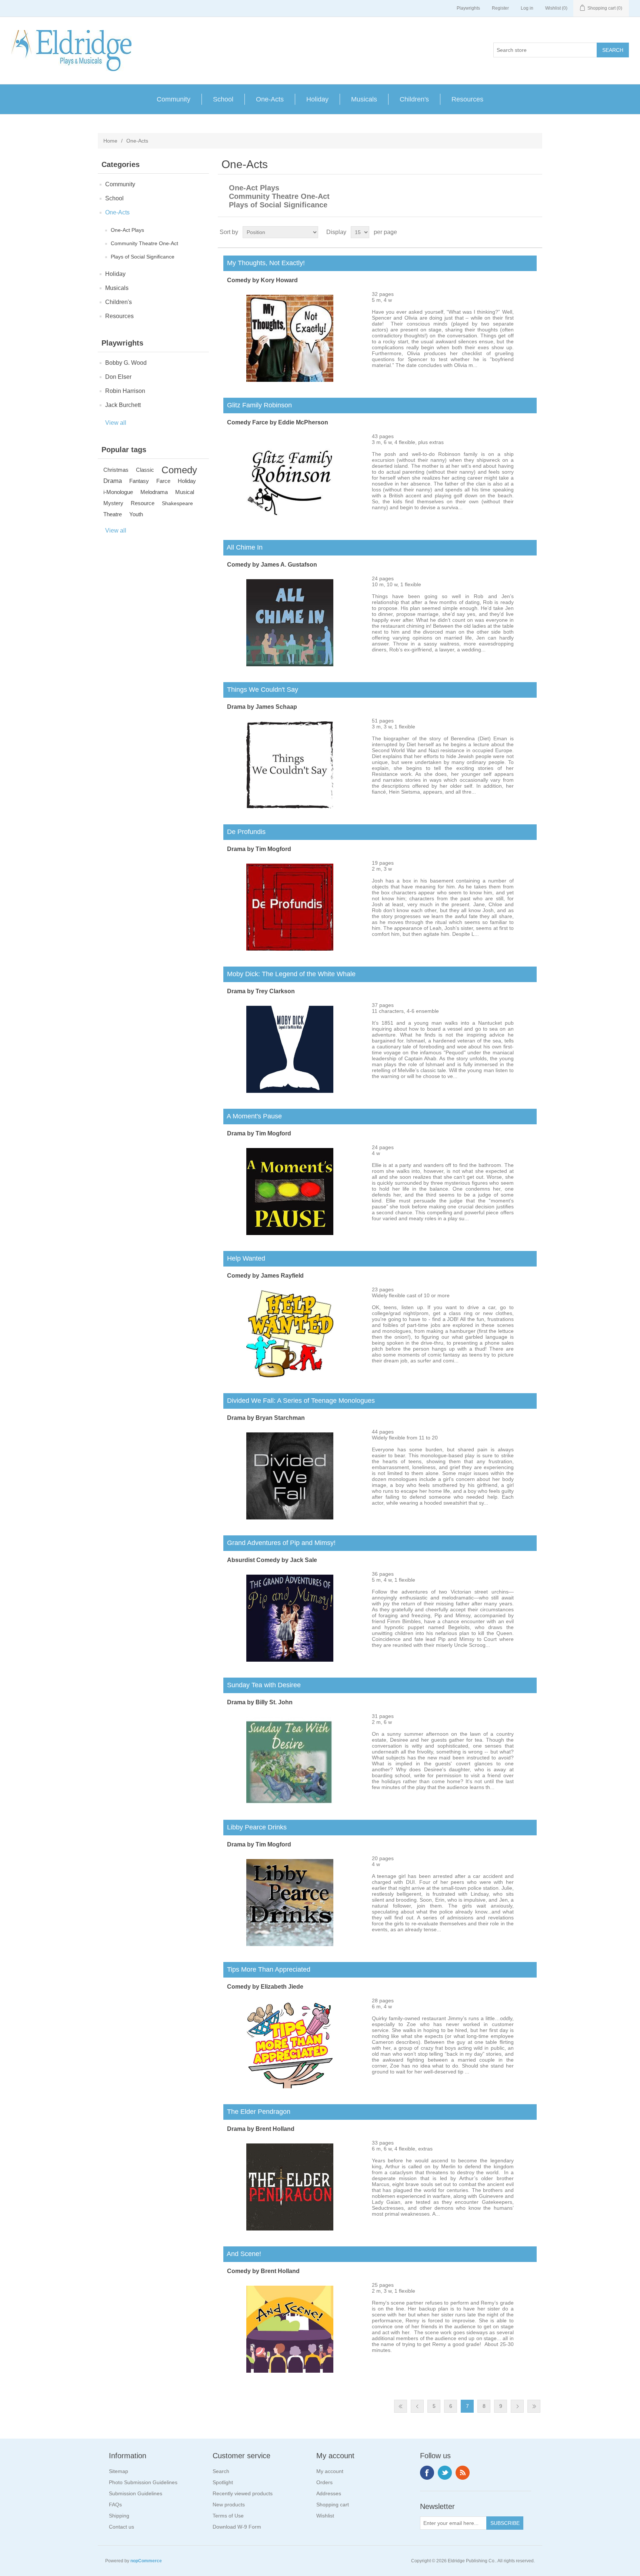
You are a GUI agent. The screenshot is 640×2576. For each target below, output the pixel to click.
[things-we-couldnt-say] (290, 807)
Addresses (329, 2493)
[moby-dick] (290, 1091)
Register (500, 8)
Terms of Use (228, 2516)
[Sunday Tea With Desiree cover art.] (290, 1802)
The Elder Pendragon (257, 2112)
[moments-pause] (290, 1233)
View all (116, 423)
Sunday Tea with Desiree (262, 1685)
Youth (136, 514)
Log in (527, 8)
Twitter (445, 2473)
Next (517, 2406)
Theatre (113, 514)
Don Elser (118, 377)
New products (229, 2505)
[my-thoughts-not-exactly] (290, 380)
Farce (163, 481)
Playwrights (468, 8)
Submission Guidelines (136, 2493)
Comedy (179, 470)
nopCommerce (146, 2561)
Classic (145, 470)
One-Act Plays (127, 230)
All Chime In (243, 547)
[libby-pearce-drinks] (290, 1944)
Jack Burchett (123, 405)
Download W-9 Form (237, 2527)
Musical (185, 492)
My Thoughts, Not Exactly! (264, 263)
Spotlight (223, 2482)
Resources (467, 99)
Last (534, 2406)
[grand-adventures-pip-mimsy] (290, 1660)
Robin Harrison (125, 391)
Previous (417, 2406)
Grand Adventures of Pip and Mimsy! (279, 1543)
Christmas (116, 470)
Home (110, 141)
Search (221, 2471)
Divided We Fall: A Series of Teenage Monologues (299, 1401)
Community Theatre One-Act (144, 243)
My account (330, 2471)
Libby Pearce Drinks (255, 1827)
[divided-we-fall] (290, 1518)
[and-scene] (290, 2371)
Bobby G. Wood (126, 363)
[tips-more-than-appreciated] (290, 2086)
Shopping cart (333, 2505)
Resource (143, 503)
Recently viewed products (243, 2493)
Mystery (113, 503)
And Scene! (242, 2254)
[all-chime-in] (290, 664)
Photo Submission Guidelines (143, 2482)
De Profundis (244, 832)
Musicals (364, 99)
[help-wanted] (290, 1375)
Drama (113, 481)
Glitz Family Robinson (258, 405)
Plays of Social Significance (143, 257)
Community (174, 99)
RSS (463, 2473)
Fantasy (139, 481)
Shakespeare (177, 503)
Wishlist (325, 2516)
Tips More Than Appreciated (267, 1969)
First (401, 2406)
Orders (324, 2482)
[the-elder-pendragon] (290, 2229)
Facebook (427, 2473)
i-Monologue (118, 492)
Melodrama (154, 492)
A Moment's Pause (253, 1116)
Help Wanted (244, 1258)
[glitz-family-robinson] (290, 522)
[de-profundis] (290, 949)
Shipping (119, 2516)
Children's (414, 99)
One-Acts (270, 99)
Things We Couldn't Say (261, 690)
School (223, 99)
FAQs (115, 2505)
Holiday (317, 99)
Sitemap (119, 2471)
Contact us (121, 2527)
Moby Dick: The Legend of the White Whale (289, 974)
